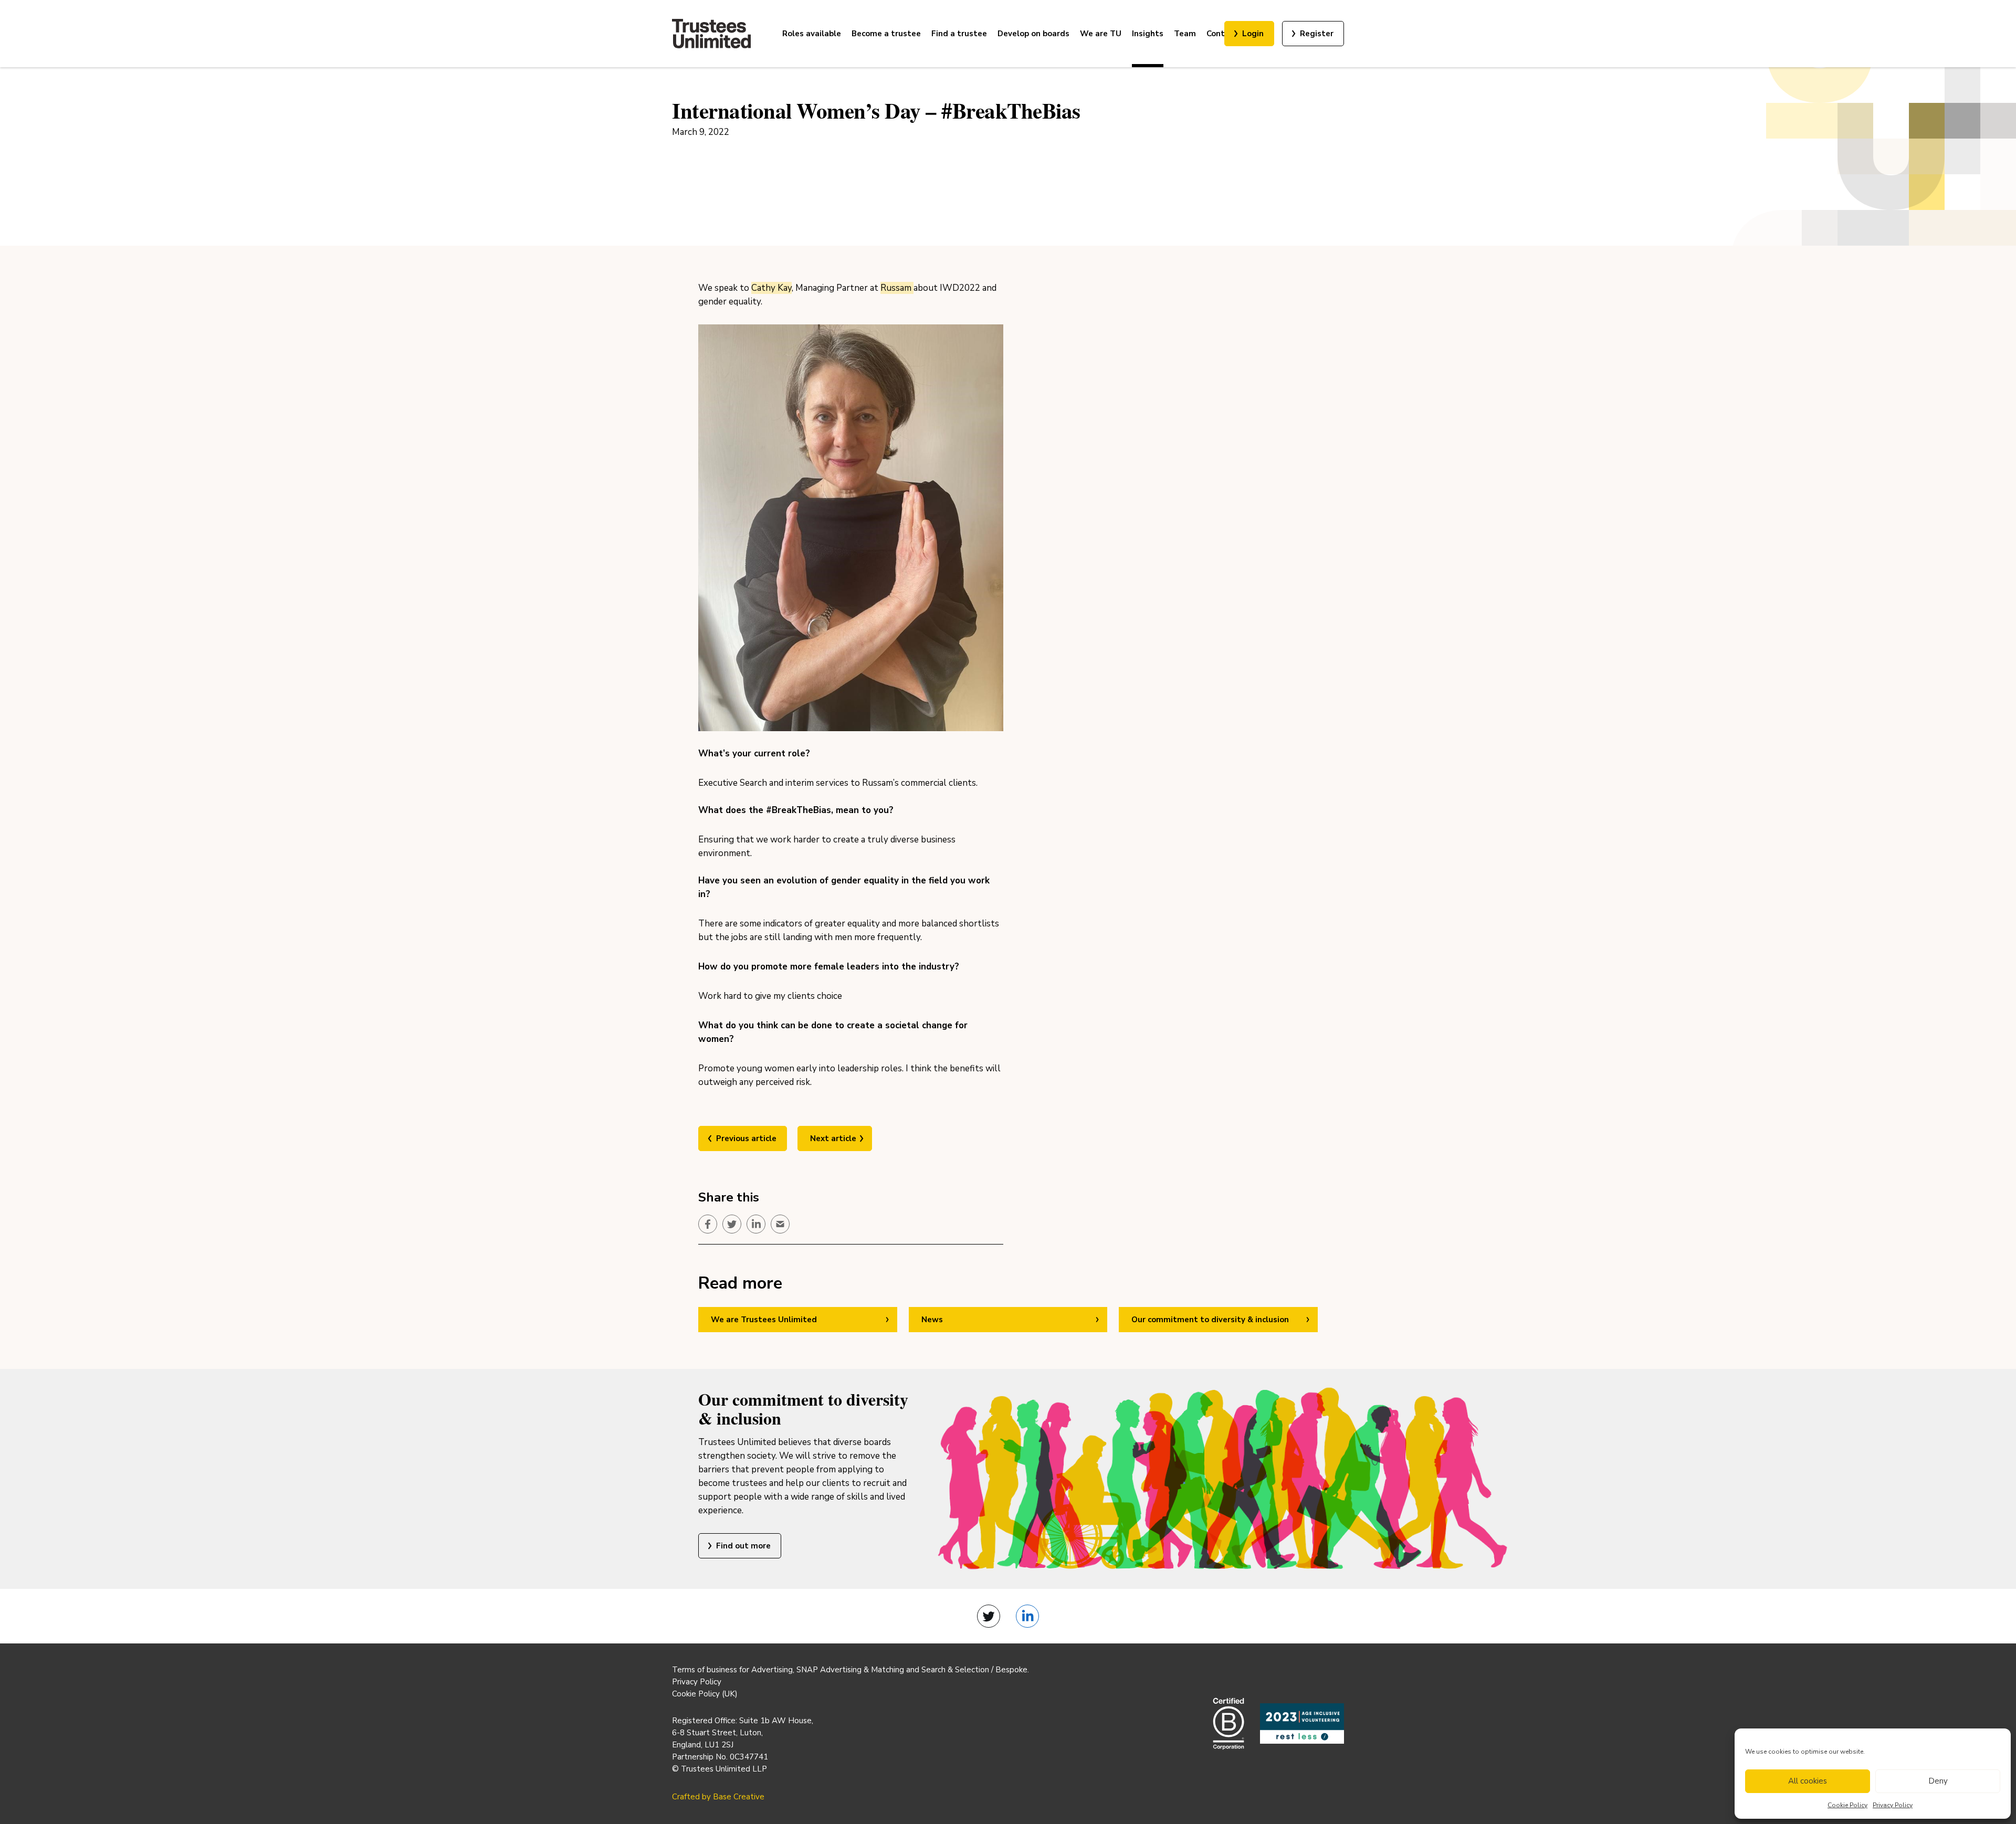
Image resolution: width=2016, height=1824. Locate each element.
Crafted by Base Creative (718, 1797)
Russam (897, 288)
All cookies (1808, 1781)
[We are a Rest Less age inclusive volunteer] (1302, 1723)
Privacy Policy (1893, 1805)
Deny (1938, 1781)
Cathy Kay (771, 288)
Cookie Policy (1847, 1805)
